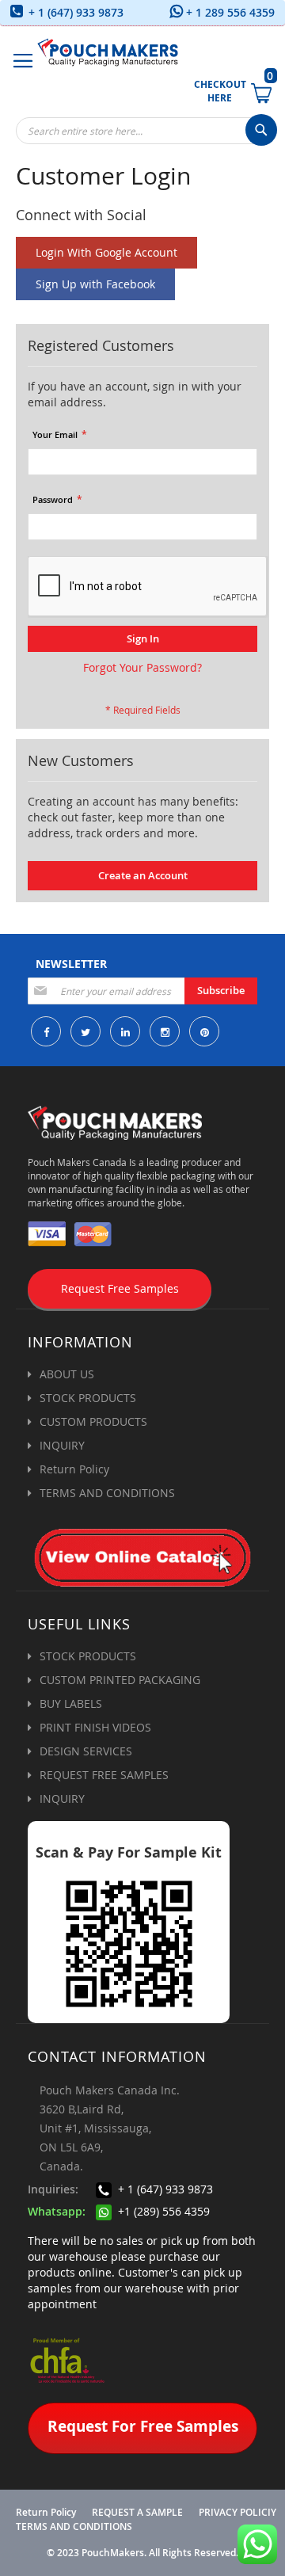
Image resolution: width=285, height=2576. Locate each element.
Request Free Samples (120, 1288)
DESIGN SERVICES (86, 1751)
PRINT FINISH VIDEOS (95, 1727)
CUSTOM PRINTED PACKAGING (120, 1680)
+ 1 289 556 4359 (229, 12)
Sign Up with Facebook (95, 284)
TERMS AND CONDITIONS (107, 1493)
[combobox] (146, 131)
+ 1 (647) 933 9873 (74, 12)
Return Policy (74, 1469)
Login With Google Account (106, 252)
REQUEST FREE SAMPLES (104, 1775)
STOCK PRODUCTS (88, 1398)
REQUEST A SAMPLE (137, 2513)
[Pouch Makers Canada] (108, 52)
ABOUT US (67, 1374)
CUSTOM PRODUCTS (93, 1421)
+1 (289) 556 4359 (162, 2211)
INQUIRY (62, 1445)
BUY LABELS (71, 1703)
